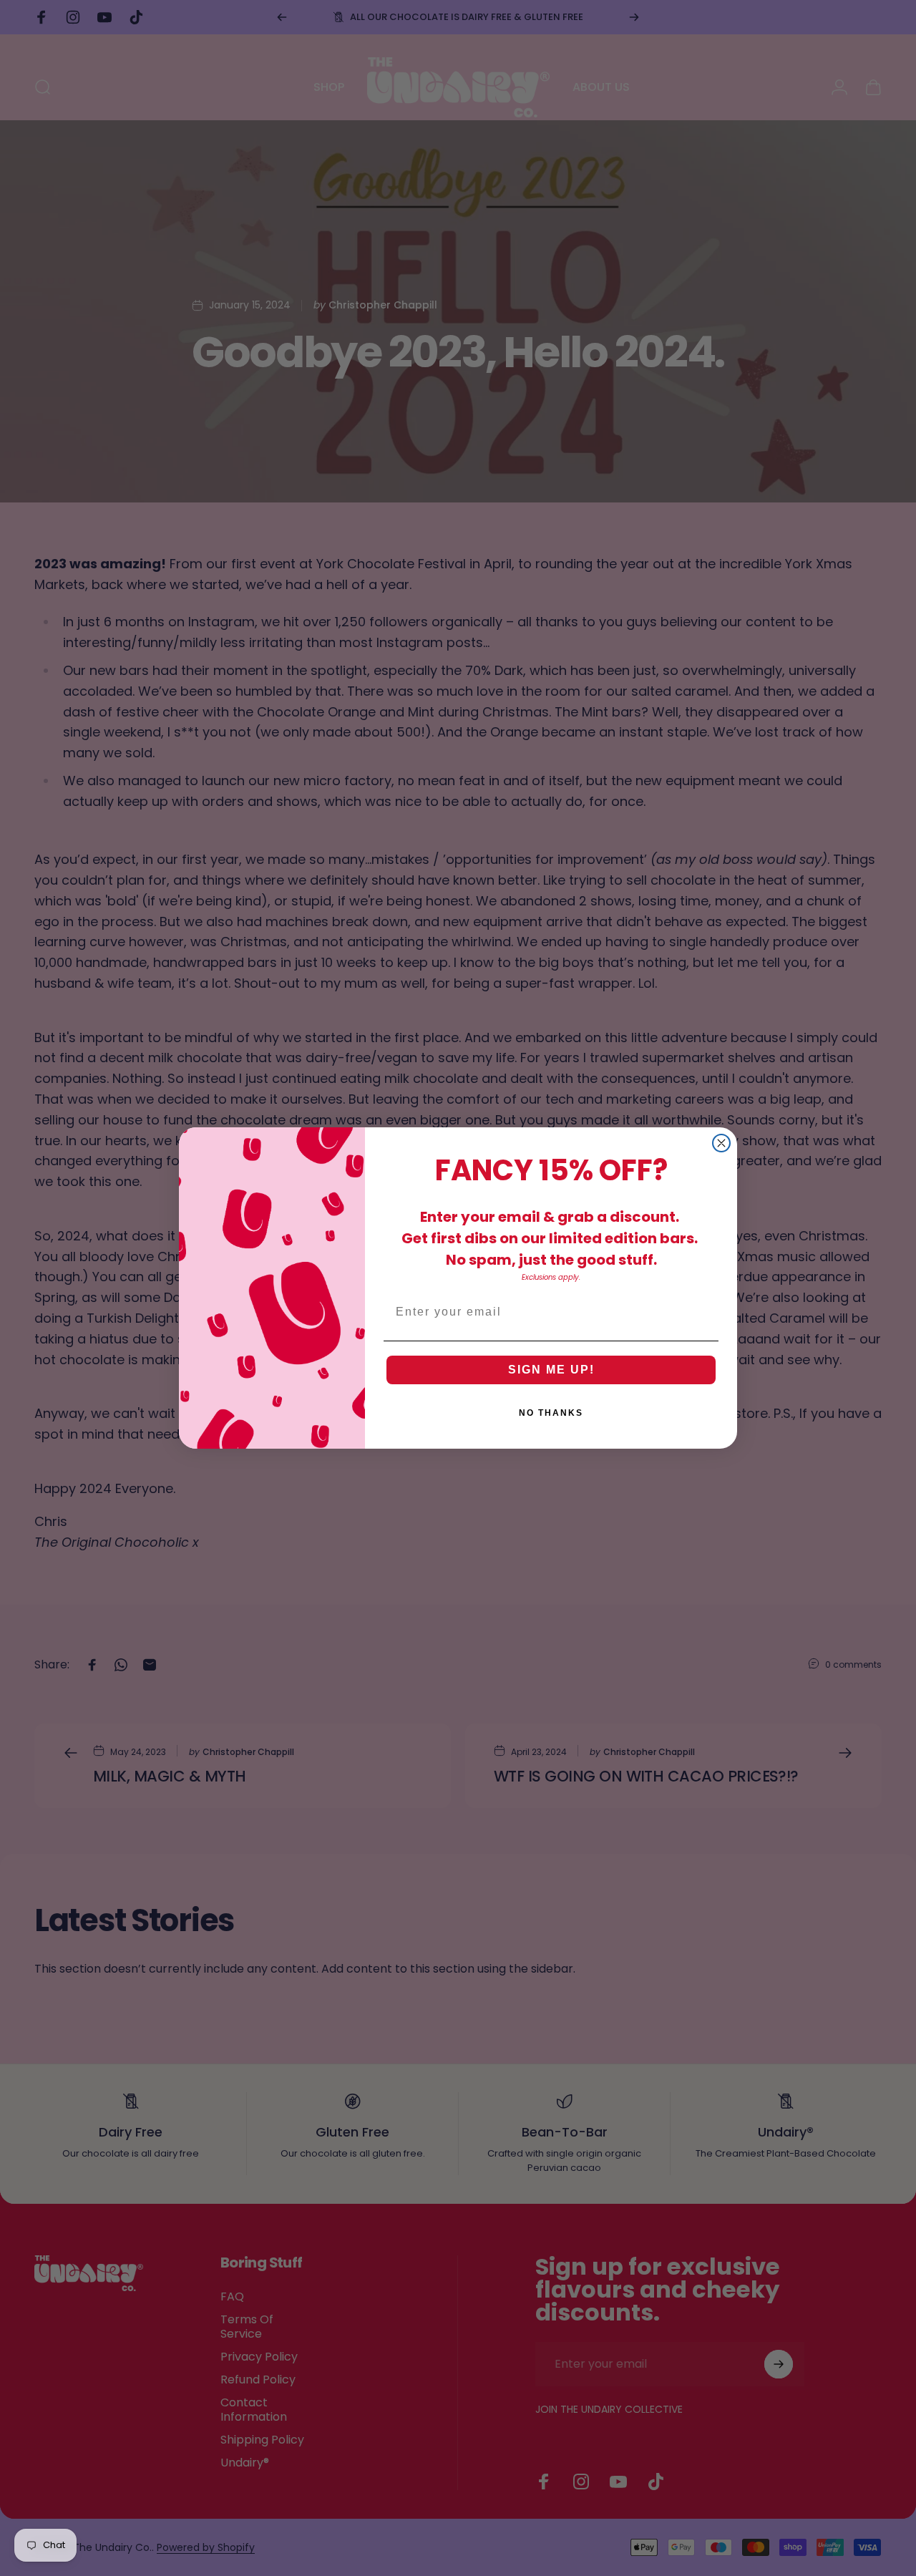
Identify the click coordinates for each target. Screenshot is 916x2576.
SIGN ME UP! (551, 1370)
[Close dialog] (721, 1143)
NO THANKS (551, 1413)
